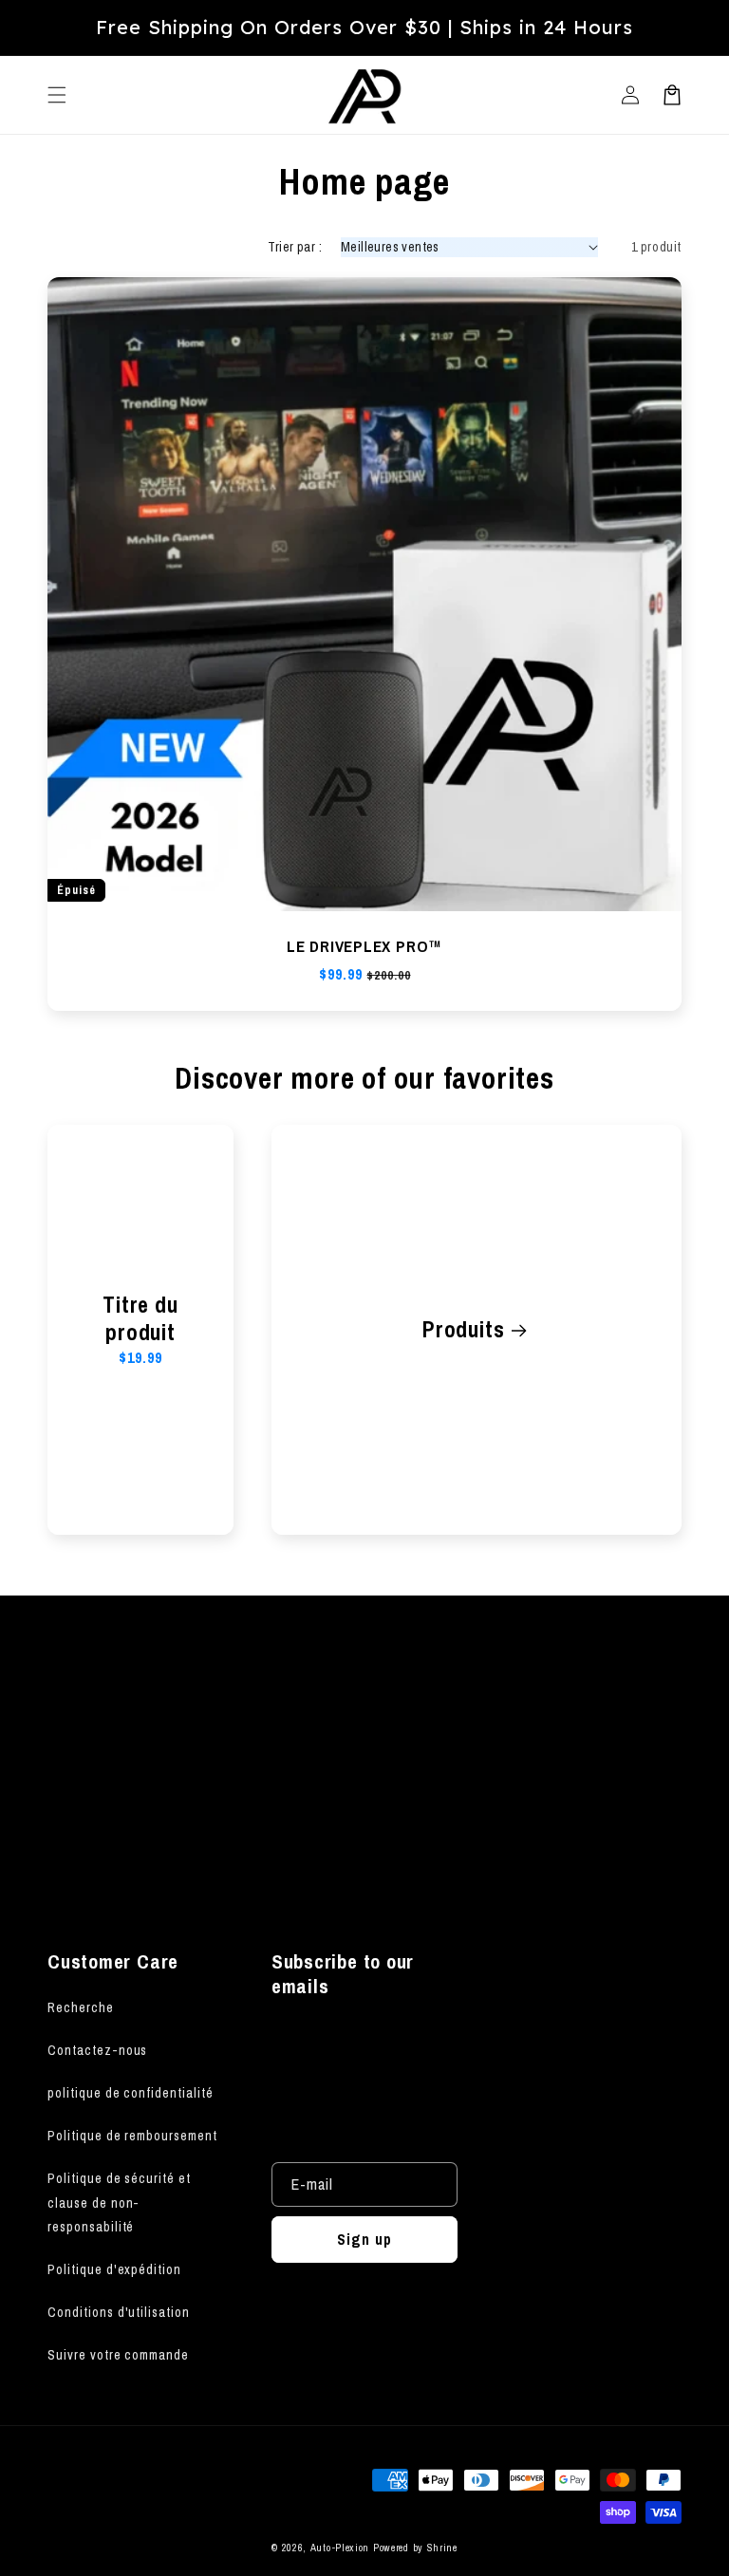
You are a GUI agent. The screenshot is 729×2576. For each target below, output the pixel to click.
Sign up (364, 1846)
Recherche (81, 2007)
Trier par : (295, 247)
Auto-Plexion (340, 2548)
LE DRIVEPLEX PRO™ (364, 947)
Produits (463, 1330)
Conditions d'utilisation (119, 2312)
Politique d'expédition (114, 2269)
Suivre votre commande (118, 2355)
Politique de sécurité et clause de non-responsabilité (119, 2202)
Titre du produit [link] (140, 1319)
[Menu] (57, 95)
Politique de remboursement (132, 2136)
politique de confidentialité (131, 2093)
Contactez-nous (97, 2050)
